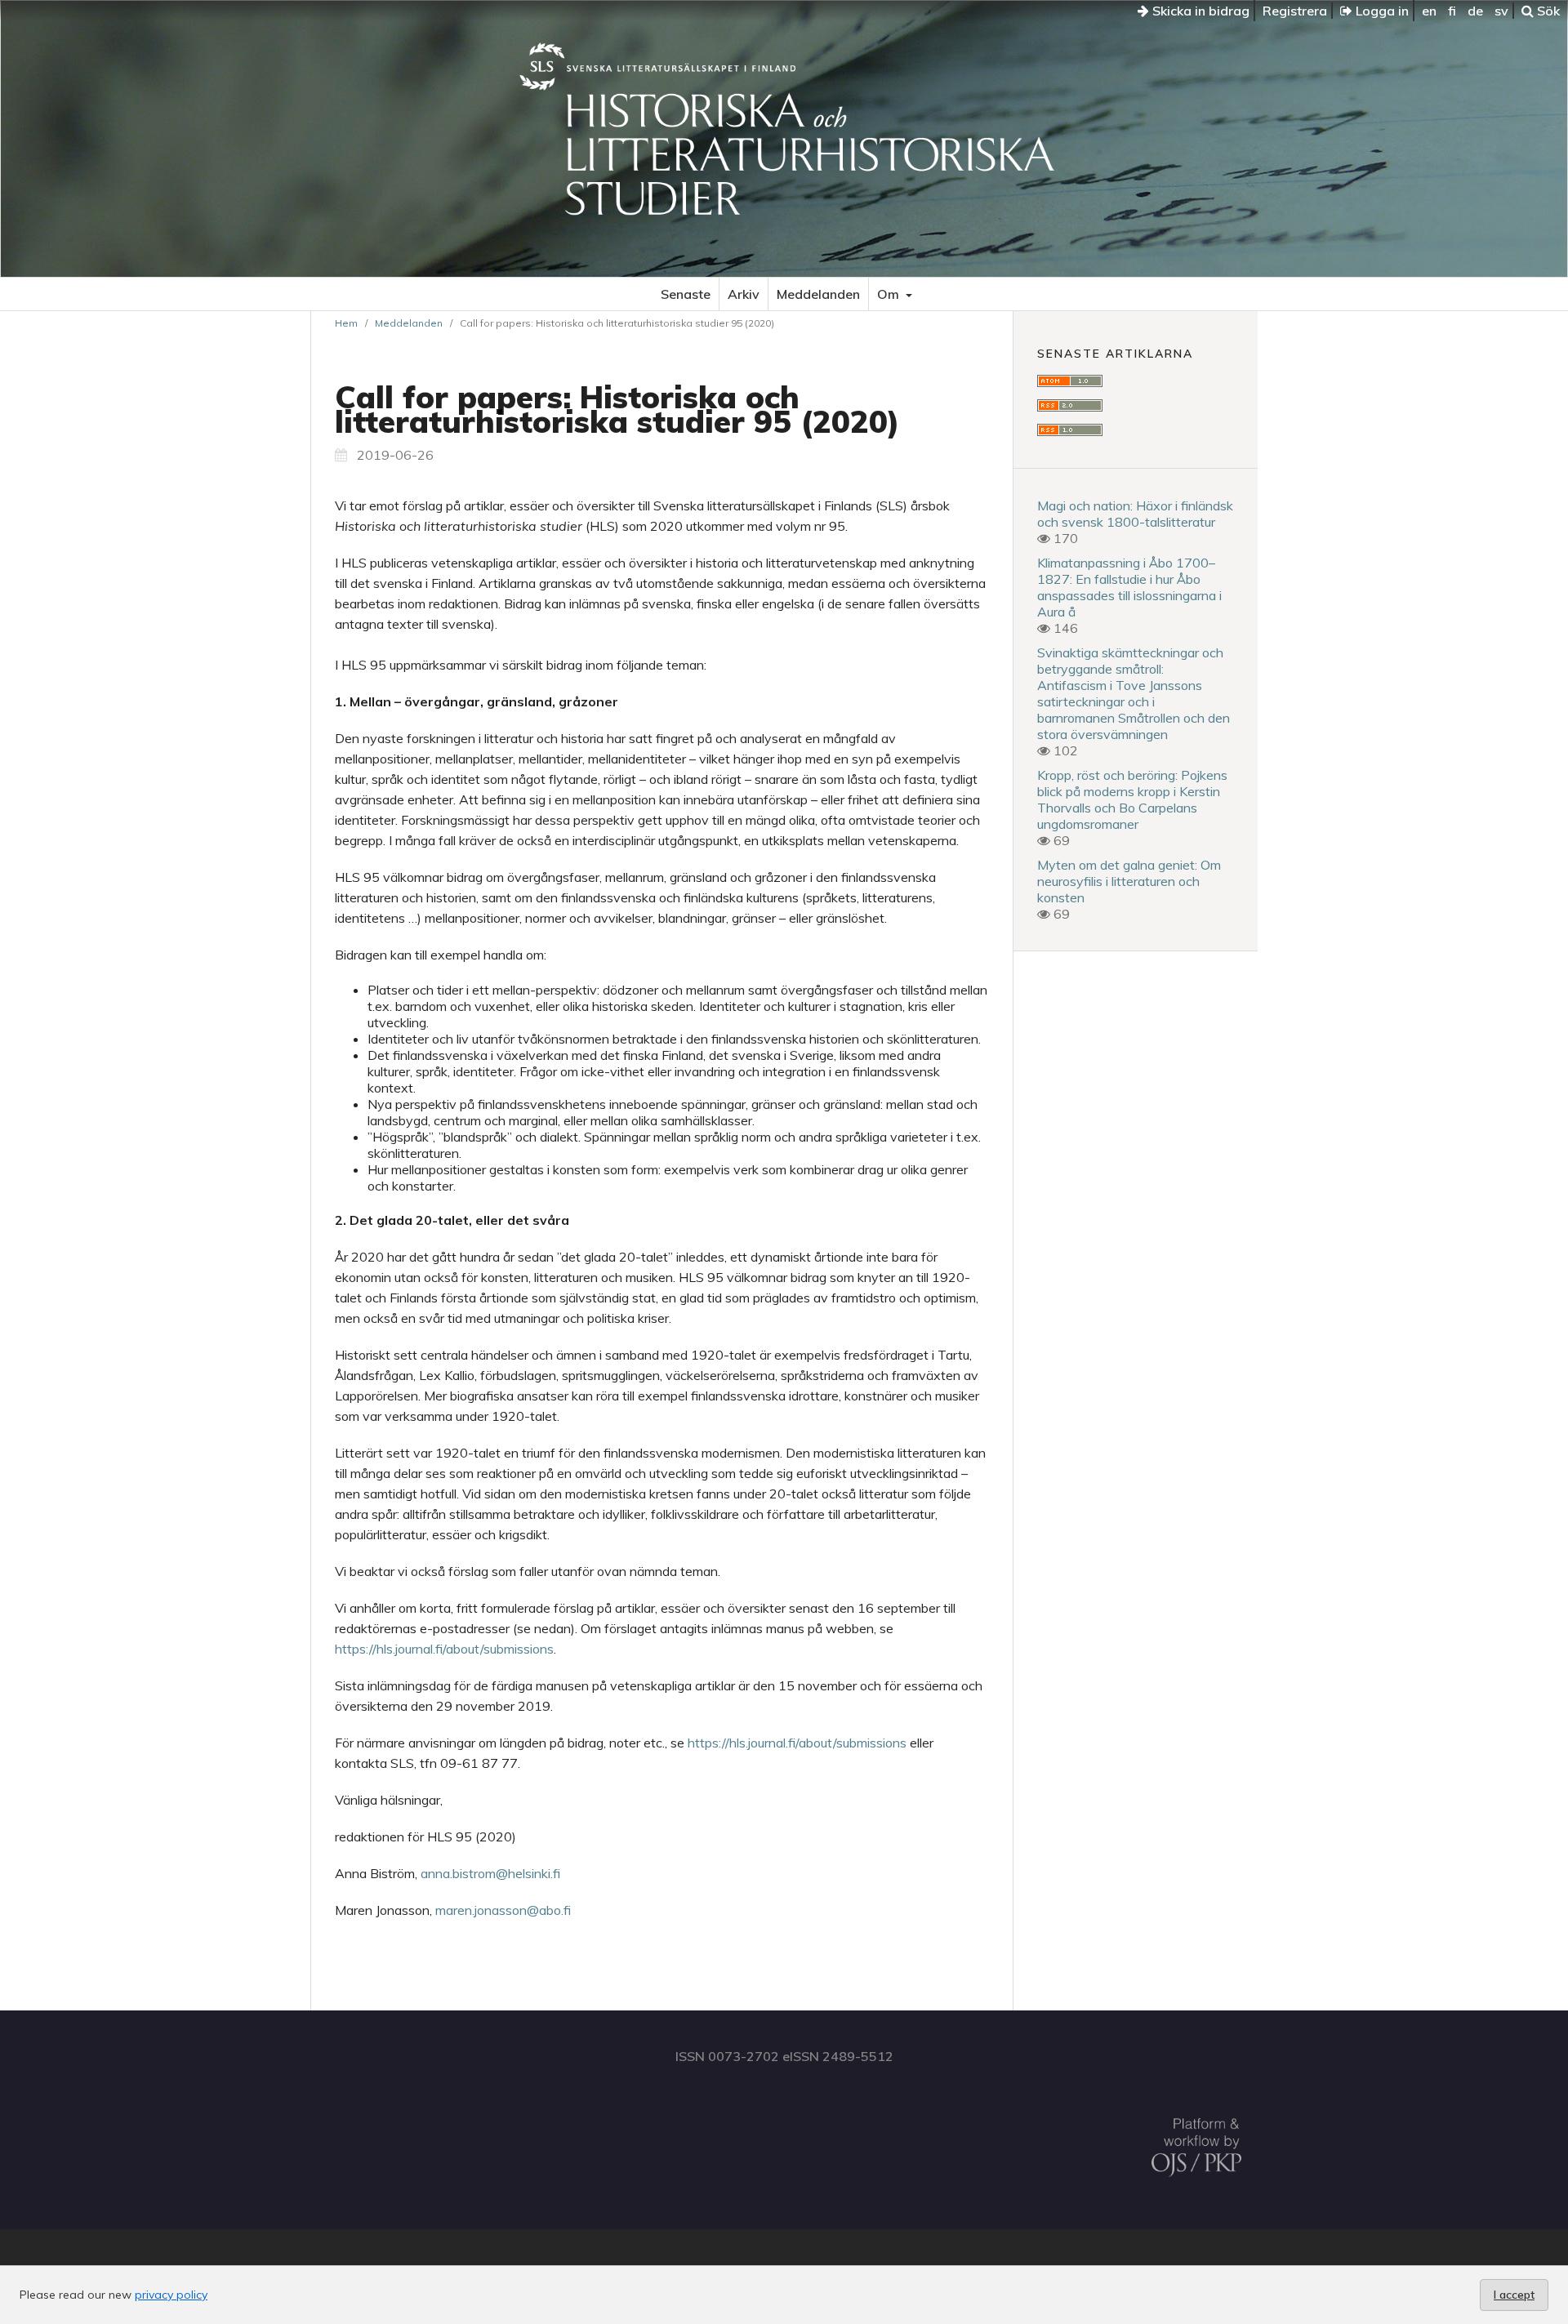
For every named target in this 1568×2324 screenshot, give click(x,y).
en (1429, 11)
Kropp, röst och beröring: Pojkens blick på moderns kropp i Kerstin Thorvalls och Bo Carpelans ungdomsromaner (1132, 799)
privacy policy (171, 2295)
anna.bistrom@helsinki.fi (490, 1873)
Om (890, 294)
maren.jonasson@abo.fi (503, 1910)
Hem (346, 323)
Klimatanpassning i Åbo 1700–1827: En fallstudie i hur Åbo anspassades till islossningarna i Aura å (1129, 587)
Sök (1547, 11)
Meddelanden (818, 294)
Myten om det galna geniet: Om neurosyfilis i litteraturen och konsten (1129, 881)
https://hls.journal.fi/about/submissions (444, 1649)
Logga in (1381, 11)
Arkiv (744, 294)
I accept (1514, 2295)
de (1475, 11)
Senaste (686, 294)
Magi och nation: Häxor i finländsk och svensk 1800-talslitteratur (1135, 514)
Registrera (1295, 11)
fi (1452, 11)
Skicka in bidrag (1199, 11)
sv (1501, 11)
